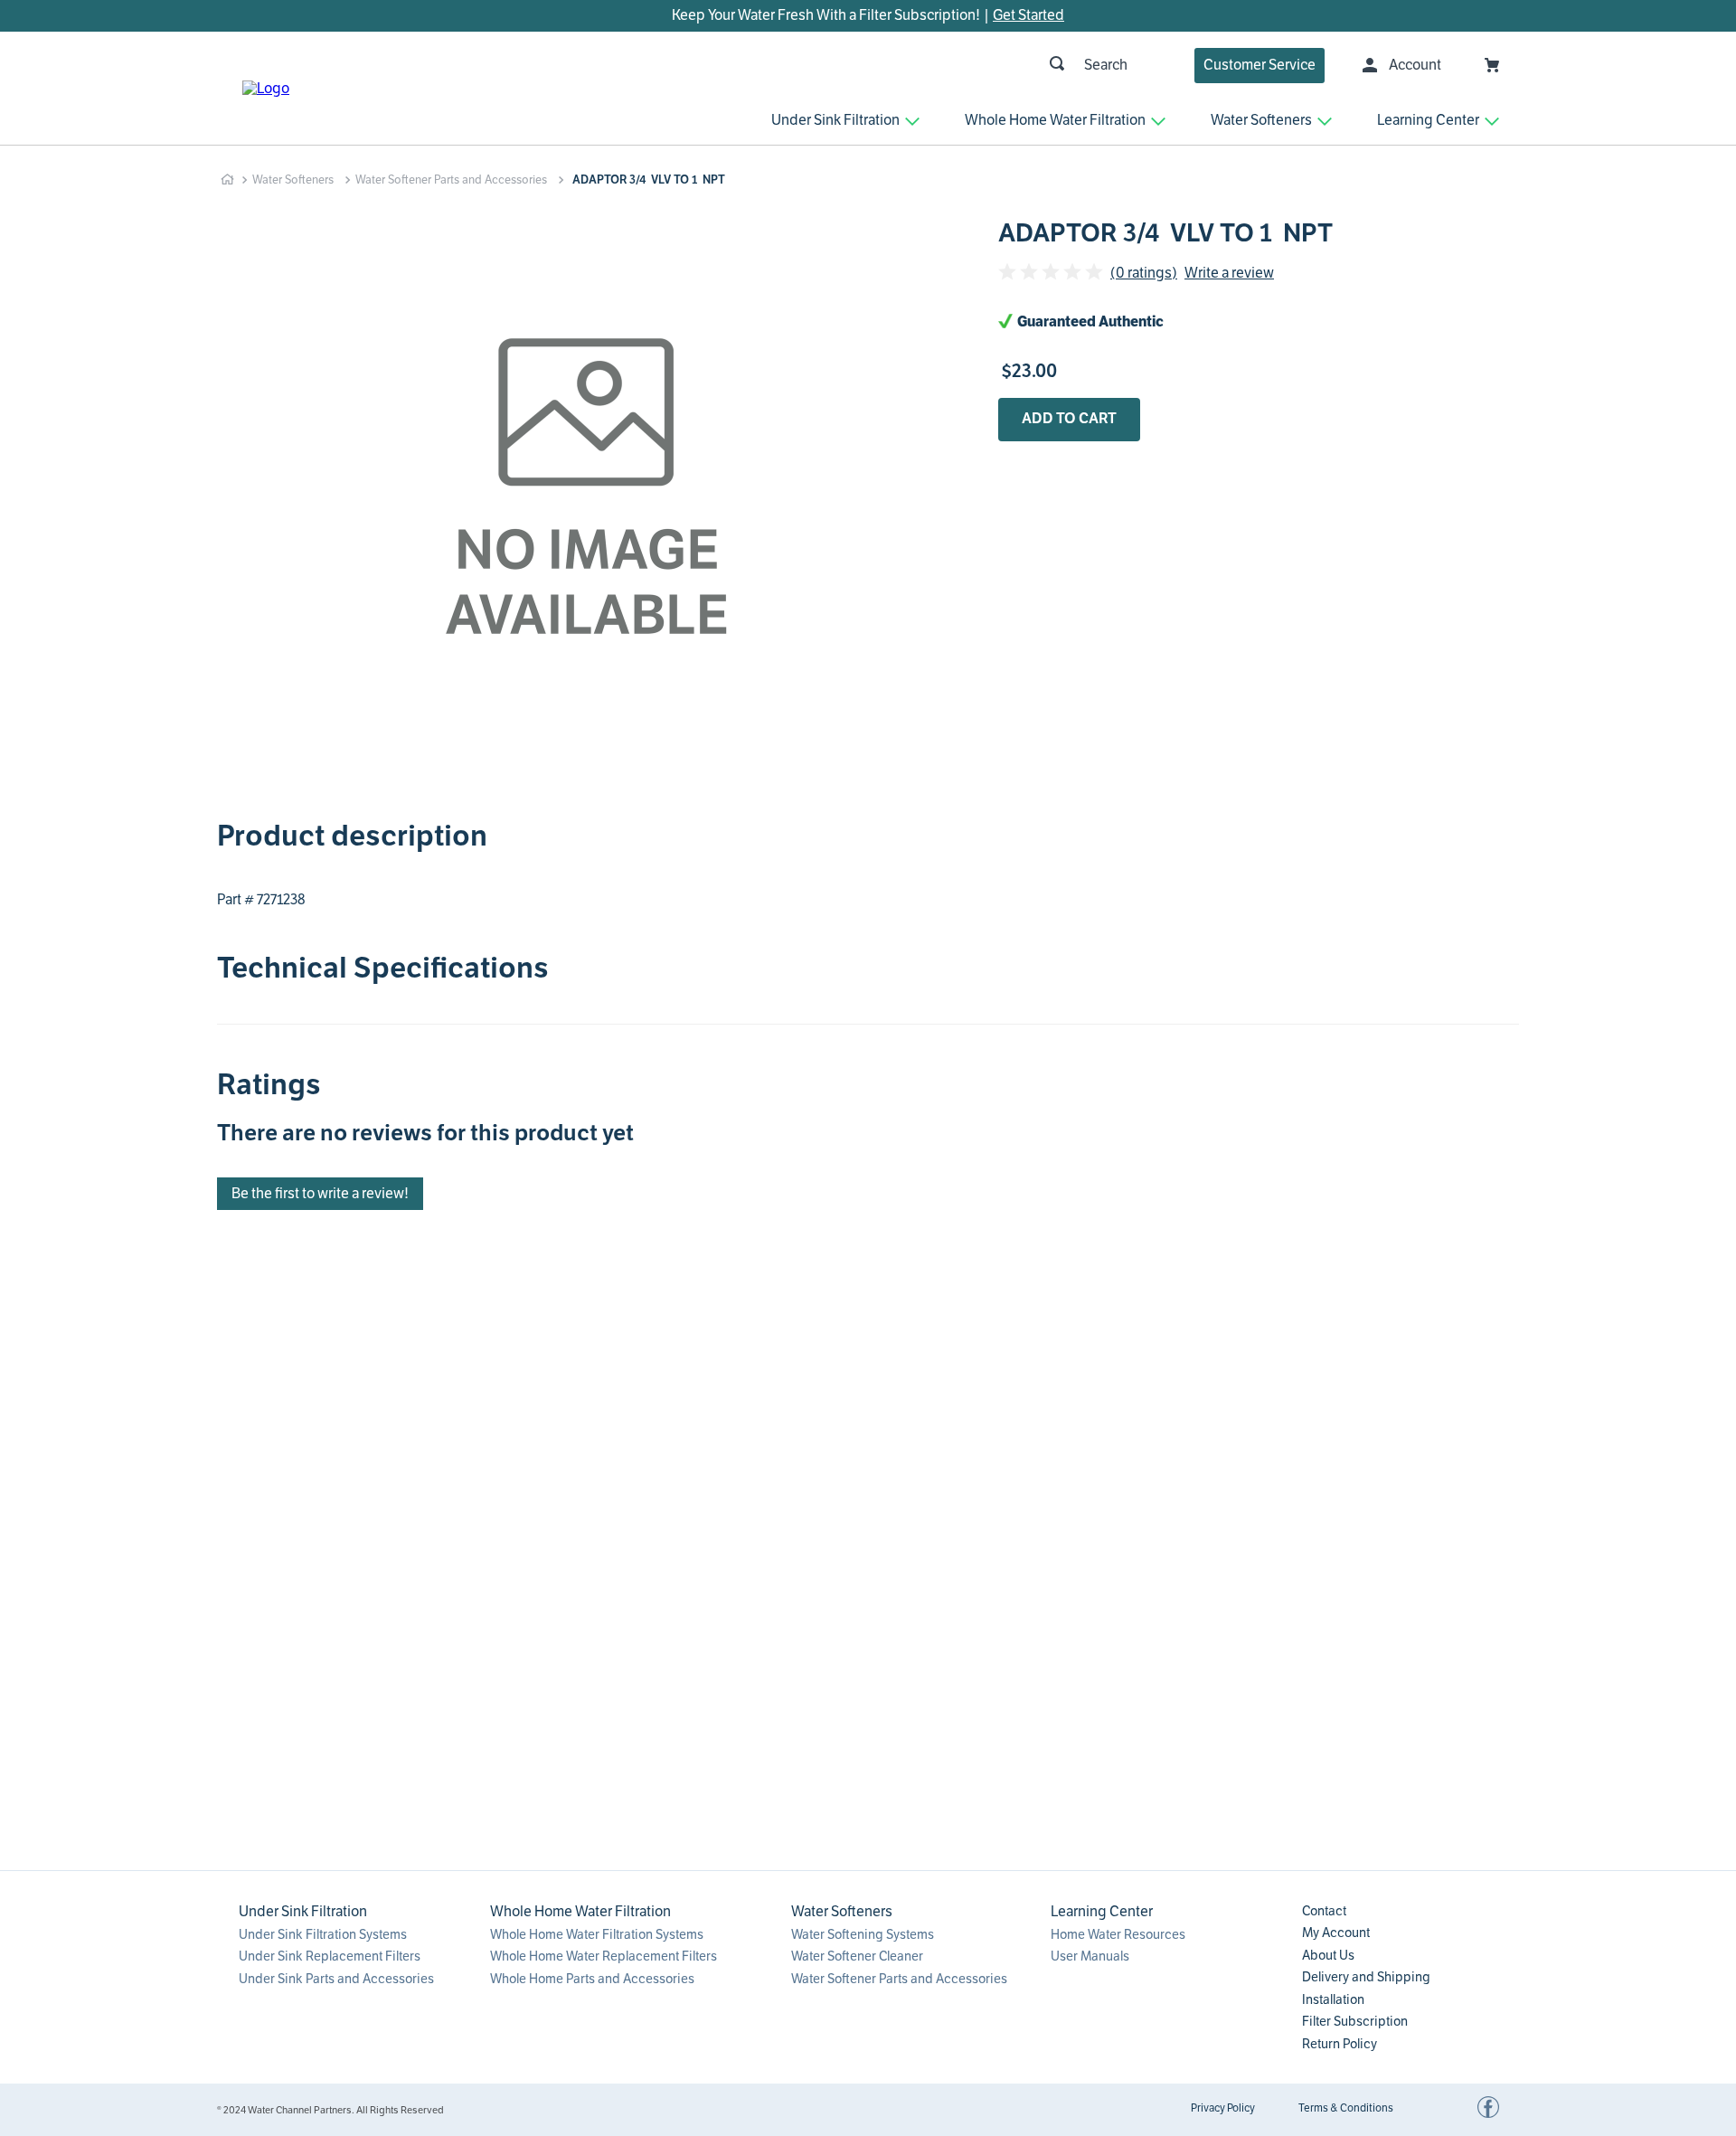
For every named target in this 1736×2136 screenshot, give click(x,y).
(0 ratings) (1144, 273)
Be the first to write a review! (320, 1194)
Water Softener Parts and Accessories (451, 180)
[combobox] (827, 65)
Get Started (1028, 15)
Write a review (1229, 273)
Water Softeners (293, 180)
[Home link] (227, 180)
